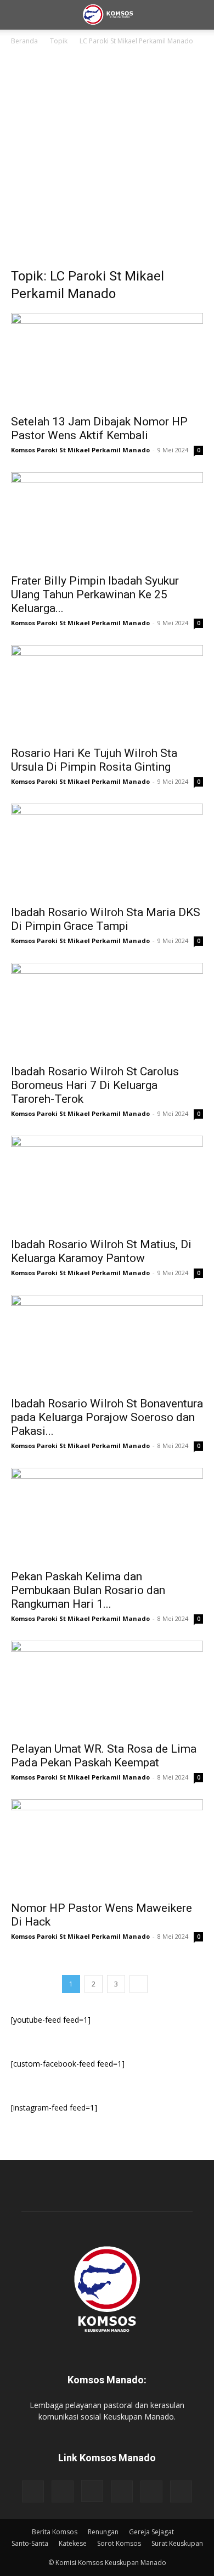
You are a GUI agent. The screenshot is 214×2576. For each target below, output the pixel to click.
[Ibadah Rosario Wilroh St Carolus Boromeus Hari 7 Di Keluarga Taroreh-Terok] (107, 1010)
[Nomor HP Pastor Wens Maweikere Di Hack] (107, 1847)
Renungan (103, 2532)
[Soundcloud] (122, 2491)
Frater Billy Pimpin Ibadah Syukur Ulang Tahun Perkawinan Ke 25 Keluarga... (95, 594)
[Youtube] (181, 2491)
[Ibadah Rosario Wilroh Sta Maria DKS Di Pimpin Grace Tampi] (107, 851)
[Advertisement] (107, 160)
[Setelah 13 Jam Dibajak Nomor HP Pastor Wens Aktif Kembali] (107, 360)
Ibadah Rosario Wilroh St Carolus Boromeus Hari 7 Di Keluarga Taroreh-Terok (95, 1085)
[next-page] (139, 1984)
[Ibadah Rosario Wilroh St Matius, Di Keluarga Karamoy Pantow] (107, 1183)
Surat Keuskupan (177, 2543)
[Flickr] (63, 2491)
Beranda (24, 41)
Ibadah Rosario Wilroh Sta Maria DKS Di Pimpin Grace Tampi (106, 919)
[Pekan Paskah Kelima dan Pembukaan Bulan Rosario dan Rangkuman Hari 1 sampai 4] (107, 1515)
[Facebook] (33, 2491)
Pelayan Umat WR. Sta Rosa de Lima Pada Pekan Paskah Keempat (104, 1756)
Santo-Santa (30, 2543)
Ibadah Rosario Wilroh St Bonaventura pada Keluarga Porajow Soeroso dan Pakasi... (107, 1417)
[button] (19, 15)
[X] (151, 2491)
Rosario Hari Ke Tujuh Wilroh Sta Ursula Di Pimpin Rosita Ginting (94, 760)
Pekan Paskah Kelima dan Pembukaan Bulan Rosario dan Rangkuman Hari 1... (89, 1590)
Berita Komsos (55, 2532)
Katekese (73, 2543)
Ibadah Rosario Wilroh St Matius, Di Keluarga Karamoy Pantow (101, 1251)
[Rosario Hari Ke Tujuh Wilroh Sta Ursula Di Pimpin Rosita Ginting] (107, 692)
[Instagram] (92, 2491)
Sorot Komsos (119, 2543)
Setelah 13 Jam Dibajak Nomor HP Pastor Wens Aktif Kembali (99, 428)
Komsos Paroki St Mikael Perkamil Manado (80, 450)
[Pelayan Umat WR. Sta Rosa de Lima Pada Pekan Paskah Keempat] (107, 1688)
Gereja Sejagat (151, 2532)
